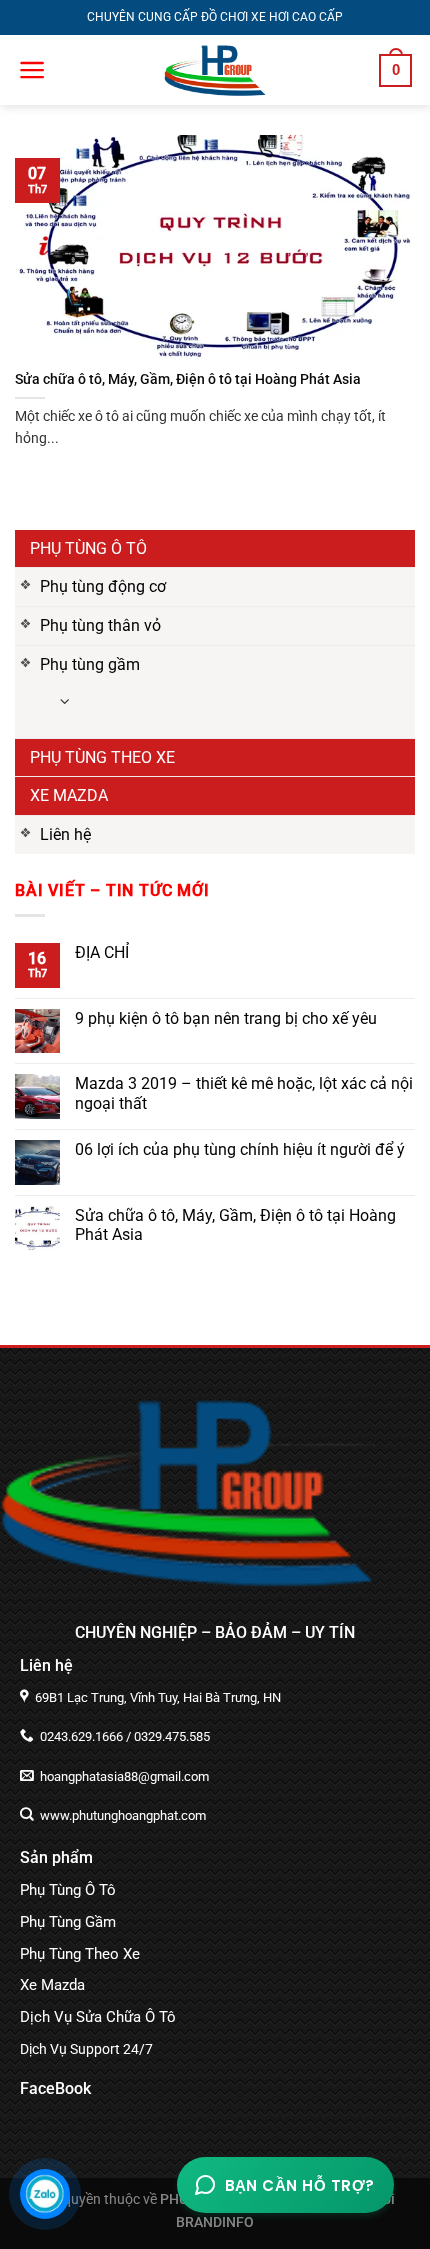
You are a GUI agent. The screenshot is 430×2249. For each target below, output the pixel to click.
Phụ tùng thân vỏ (100, 625)
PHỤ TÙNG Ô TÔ (88, 548)
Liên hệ (65, 834)
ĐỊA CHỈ (102, 952)
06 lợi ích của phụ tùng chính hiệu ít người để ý (240, 1149)
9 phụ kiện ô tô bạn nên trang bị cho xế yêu (226, 1018)
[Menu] (32, 70)
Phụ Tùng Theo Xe (80, 1954)
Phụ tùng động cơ (103, 586)
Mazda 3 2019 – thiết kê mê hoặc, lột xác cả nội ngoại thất (244, 1093)
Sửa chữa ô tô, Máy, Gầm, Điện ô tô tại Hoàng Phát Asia (235, 1225)
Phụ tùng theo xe (102, 757)
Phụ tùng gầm (90, 664)
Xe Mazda (69, 795)
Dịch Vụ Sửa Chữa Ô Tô (98, 2017)
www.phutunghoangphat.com (121, 1815)
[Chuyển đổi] (65, 702)
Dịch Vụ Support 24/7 (86, 2049)
